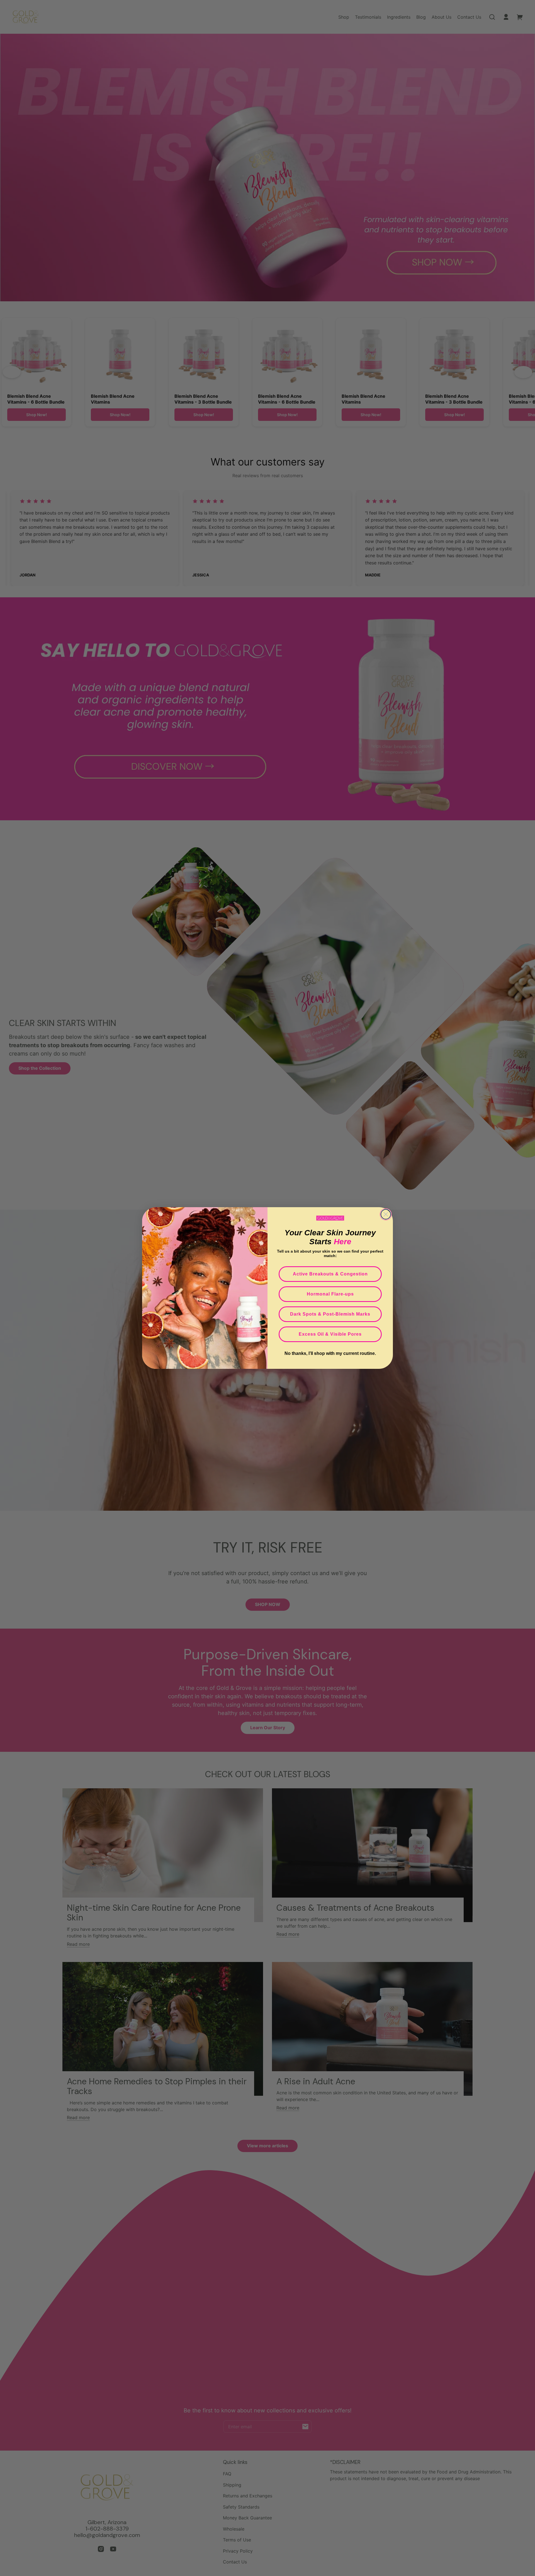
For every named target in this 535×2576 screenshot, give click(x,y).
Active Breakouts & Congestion (330, 1274)
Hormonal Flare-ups (330, 1294)
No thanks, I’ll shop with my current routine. (330, 1353)
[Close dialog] (386, 1214)
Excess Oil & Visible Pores (330, 1334)
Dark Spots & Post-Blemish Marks (330, 1314)
